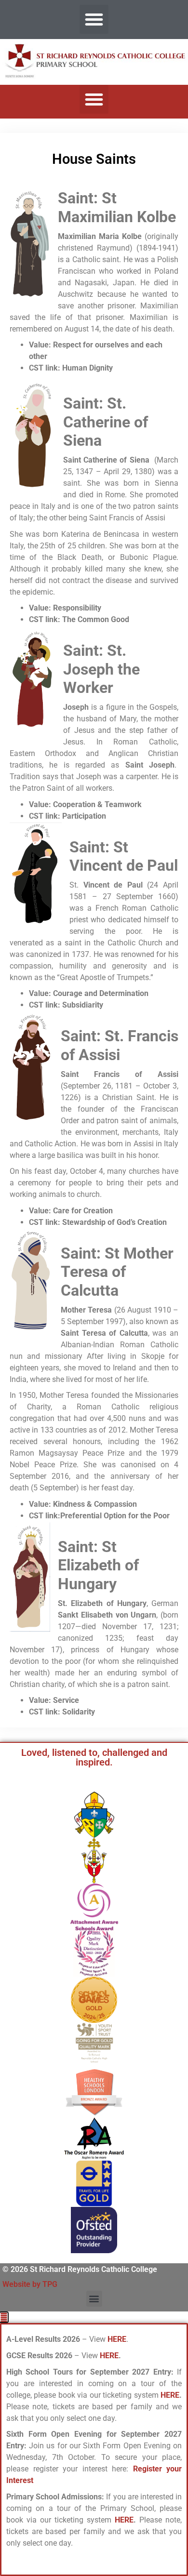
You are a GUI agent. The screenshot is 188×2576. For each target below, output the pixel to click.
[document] (94, 2444)
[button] (94, 19)
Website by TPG (30, 2284)
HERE (109, 2356)
